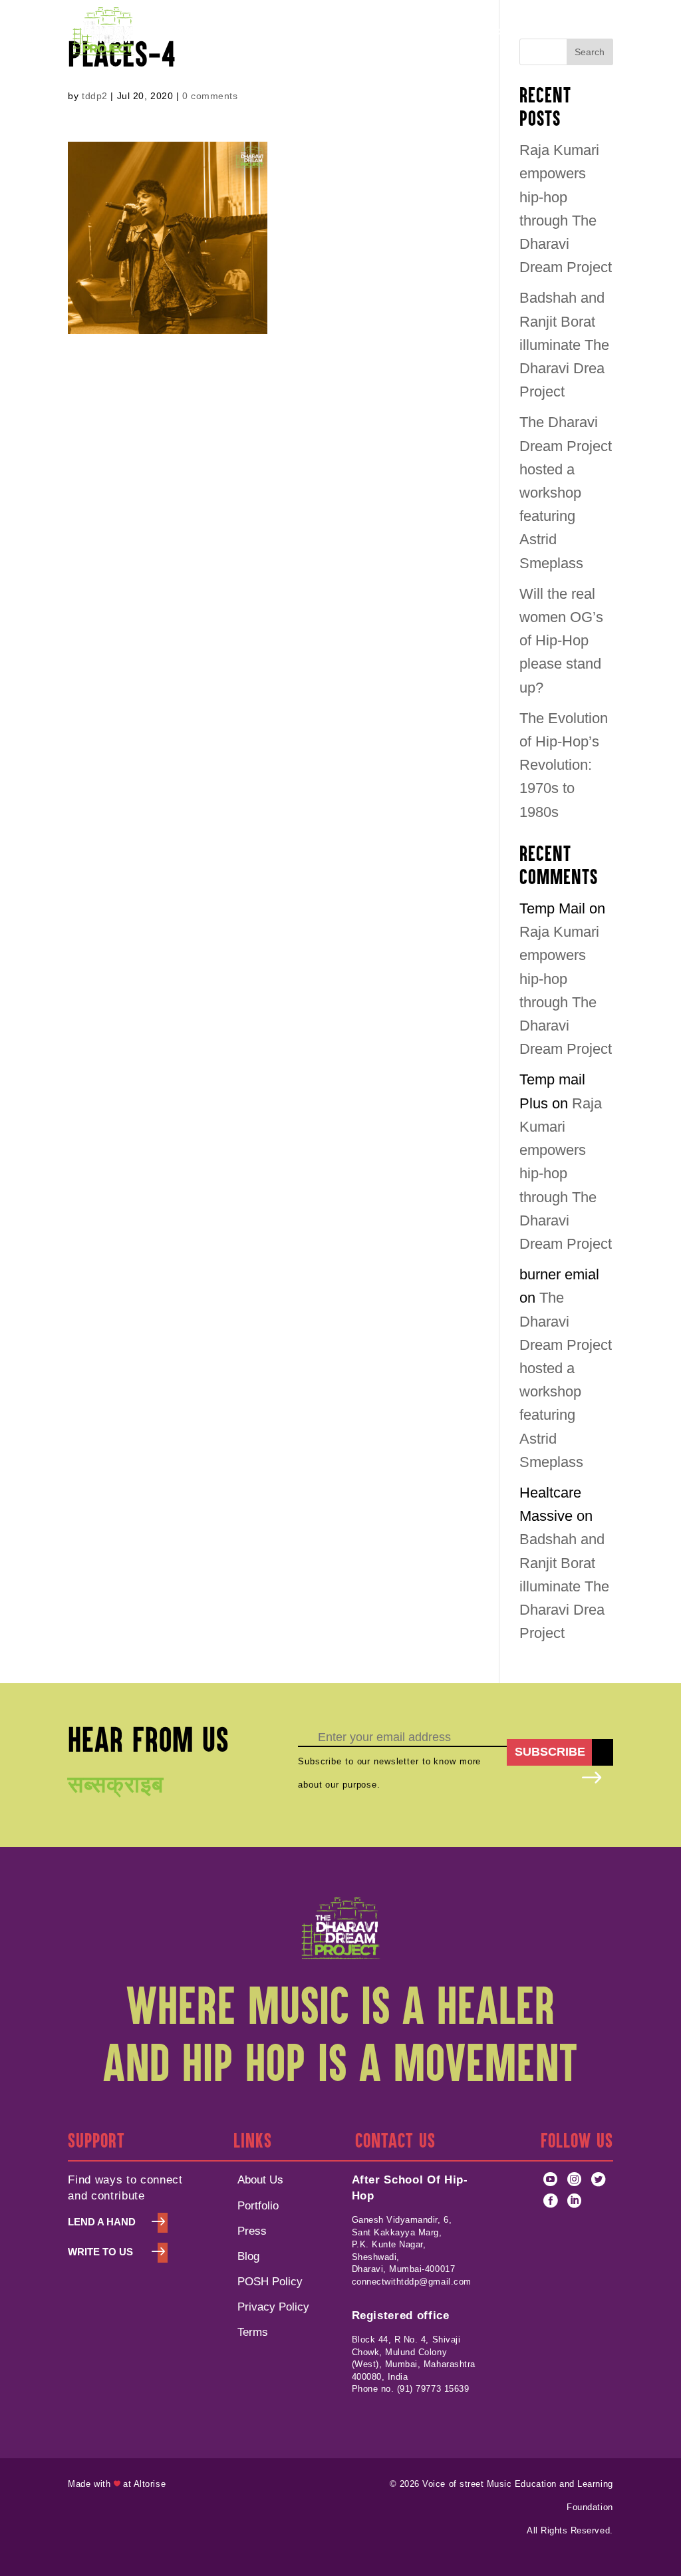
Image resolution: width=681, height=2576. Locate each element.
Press (252, 2231)
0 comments (210, 96)
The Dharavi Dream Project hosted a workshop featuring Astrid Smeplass (566, 492)
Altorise (150, 2484)
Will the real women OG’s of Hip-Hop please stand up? (561, 641)
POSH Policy (417, 32)
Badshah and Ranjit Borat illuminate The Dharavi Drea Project (564, 345)
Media (534, 32)
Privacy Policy (273, 2307)
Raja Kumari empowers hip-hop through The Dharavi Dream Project (566, 1174)
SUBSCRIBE (550, 1752)
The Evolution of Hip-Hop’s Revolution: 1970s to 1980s (564, 765)
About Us (260, 2179)
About (203, 32)
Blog (248, 2256)
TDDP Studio (338, 32)
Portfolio (268, 32)
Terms (253, 2332)
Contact (484, 32)
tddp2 (95, 96)
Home (158, 32)
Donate (595, 32)
